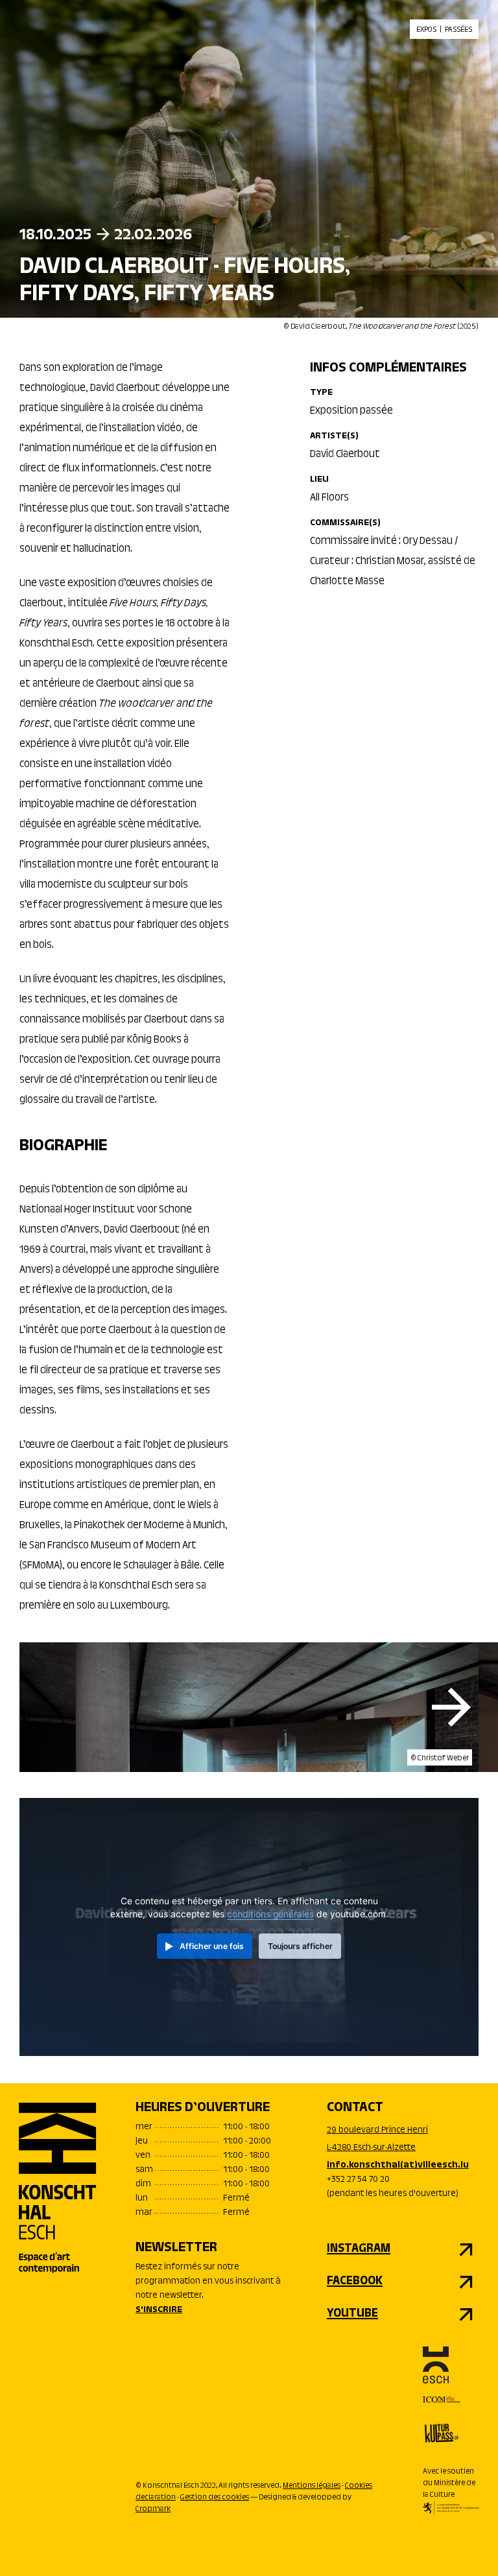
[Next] (451, 1707)
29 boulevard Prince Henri (377, 2131)
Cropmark (153, 2509)
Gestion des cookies (215, 2498)
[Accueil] (58, 2188)
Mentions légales (312, 2486)
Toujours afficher (300, 1946)
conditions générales (270, 1914)
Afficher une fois (212, 1946)
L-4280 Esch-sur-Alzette (371, 2148)
